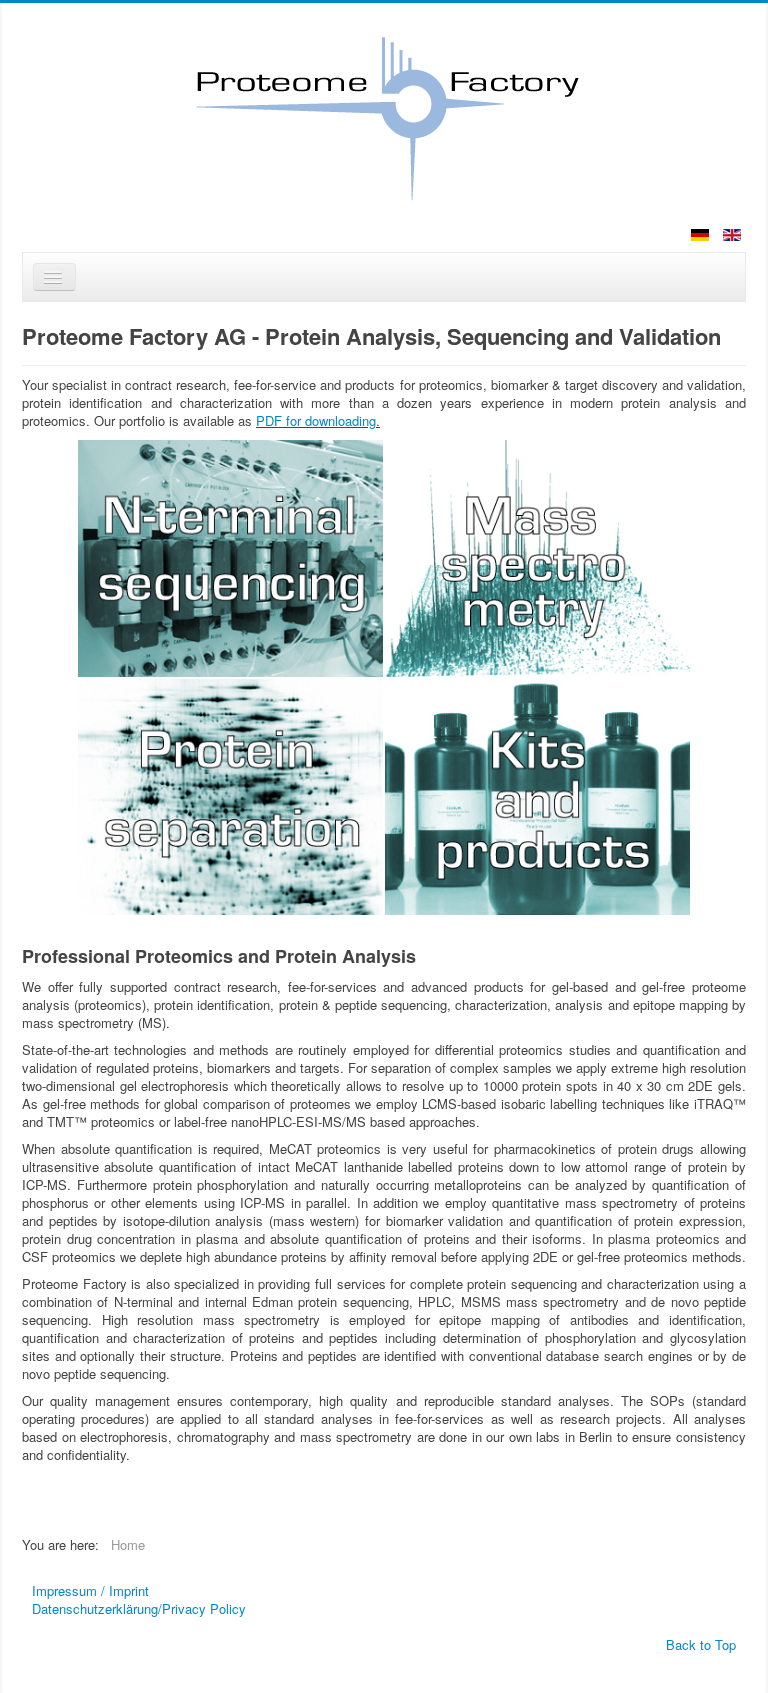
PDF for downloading (316, 420)
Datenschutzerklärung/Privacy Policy (139, 1609)
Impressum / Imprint (90, 1591)
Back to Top (701, 1644)
